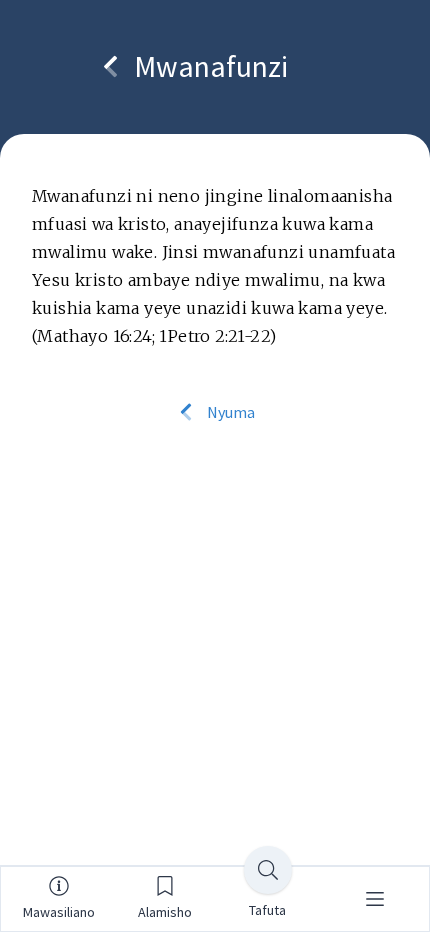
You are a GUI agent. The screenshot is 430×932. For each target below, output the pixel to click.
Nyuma (229, 412)
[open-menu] (375, 899)
